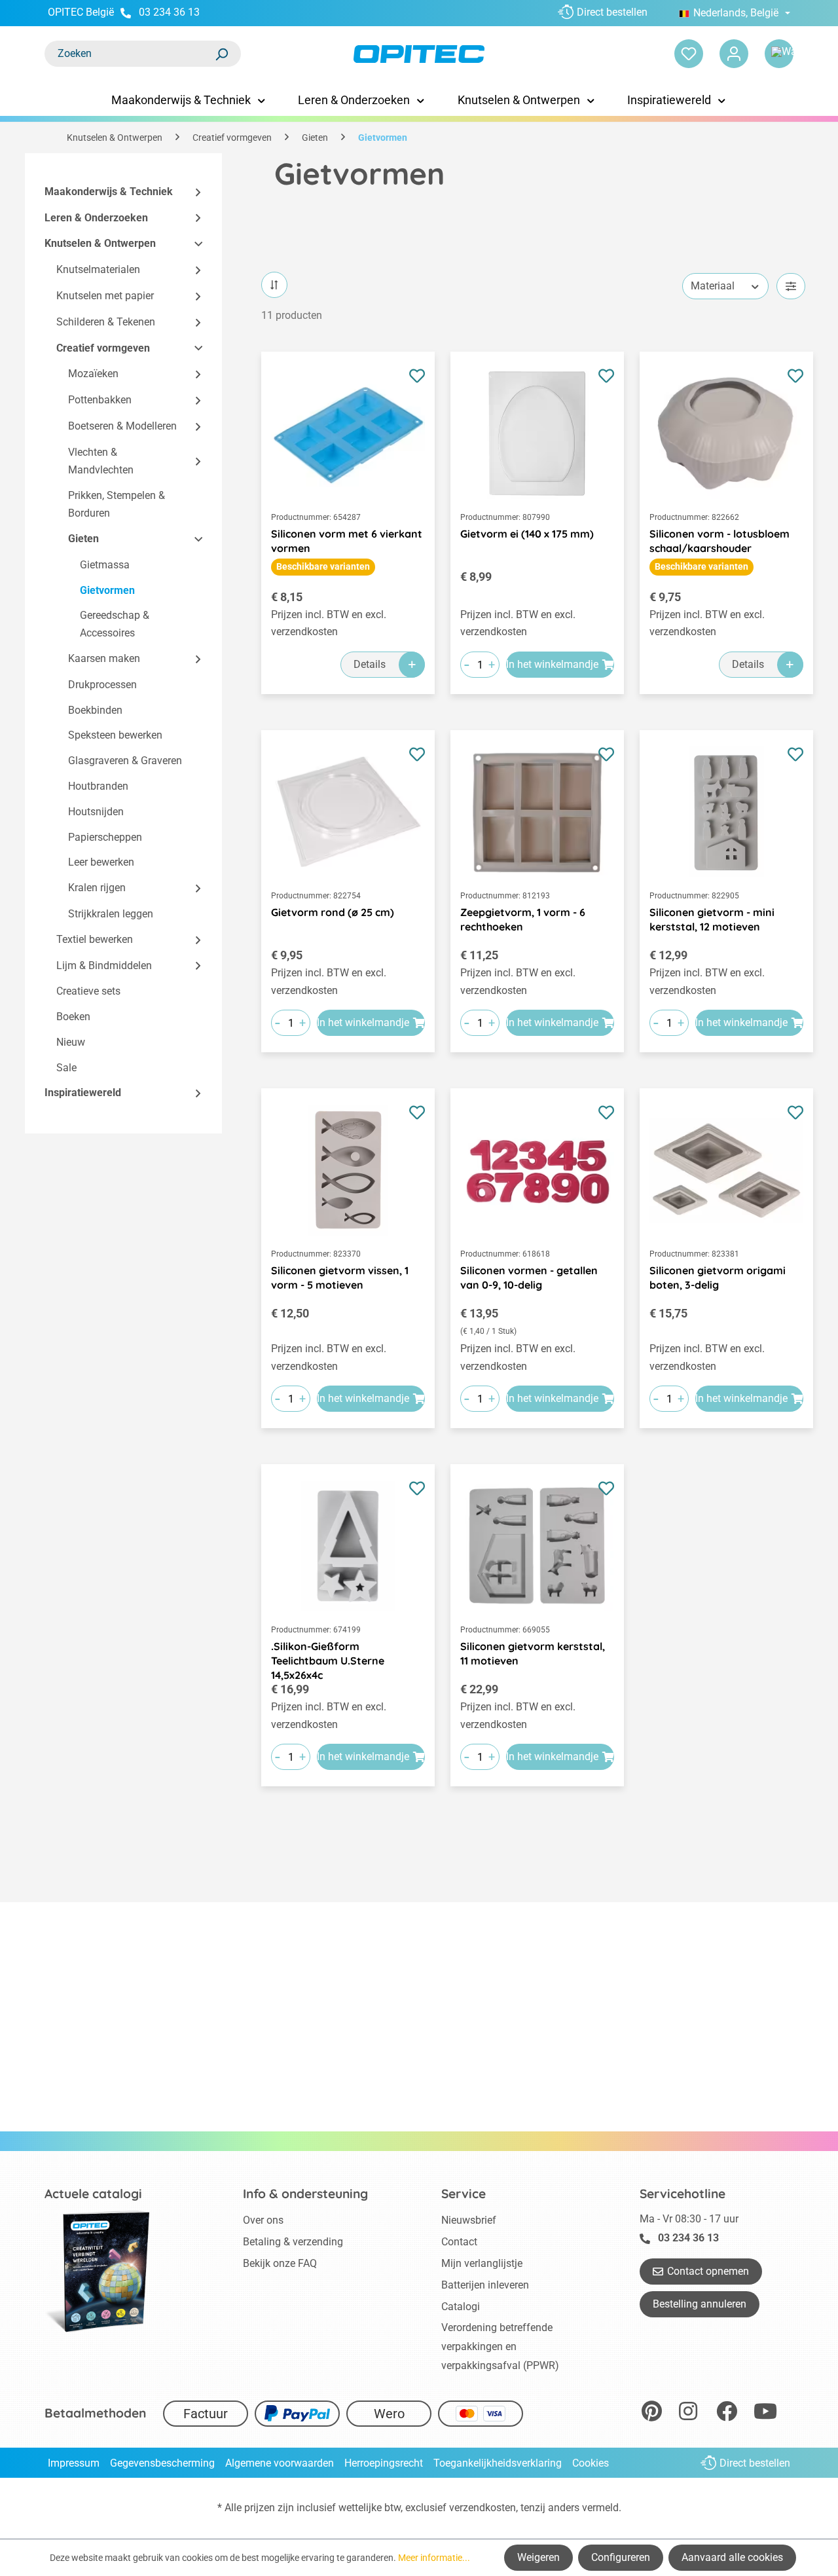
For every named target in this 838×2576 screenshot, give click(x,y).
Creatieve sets (88, 992)
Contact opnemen (708, 2271)
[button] (192, 192)
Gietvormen (107, 590)
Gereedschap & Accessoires (115, 625)
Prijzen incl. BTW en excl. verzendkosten (329, 623)
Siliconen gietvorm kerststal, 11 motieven (533, 1653)
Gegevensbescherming (162, 2463)
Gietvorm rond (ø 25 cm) (333, 912)
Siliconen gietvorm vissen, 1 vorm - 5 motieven (340, 1278)
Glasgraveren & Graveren (125, 761)
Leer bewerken (101, 863)
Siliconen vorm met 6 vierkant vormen (347, 541)
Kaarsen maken (104, 658)
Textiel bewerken (95, 939)
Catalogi (461, 2307)
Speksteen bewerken (115, 736)
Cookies (591, 2463)
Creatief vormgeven (103, 348)
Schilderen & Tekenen (106, 322)
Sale (66, 1068)
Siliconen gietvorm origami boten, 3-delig (718, 1278)
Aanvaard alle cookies (732, 2557)
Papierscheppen (105, 837)
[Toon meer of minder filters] (791, 286)
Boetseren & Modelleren (122, 426)
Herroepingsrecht (384, 2463)
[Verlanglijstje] (689, 54)
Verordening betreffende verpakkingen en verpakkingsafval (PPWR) (500, 2346)
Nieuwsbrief (469, 2220)
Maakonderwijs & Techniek (109, 192)
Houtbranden (98, 786)
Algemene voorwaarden (280, 2463)
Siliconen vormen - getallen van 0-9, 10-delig (529, 1278)
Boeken (73, 1017)
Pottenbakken (100, 400)
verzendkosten (483, 2508)
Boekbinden (95, 710)
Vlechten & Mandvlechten (101, 461)
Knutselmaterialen (98, 270)
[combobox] (130, 54)
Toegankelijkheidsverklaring (498, 2463)
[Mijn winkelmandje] (779, 54)
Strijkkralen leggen (111, 914)
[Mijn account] (734, 54)
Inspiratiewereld (83, 1093)
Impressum (74, 2463)
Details (370, 664)
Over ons (263, 2220)
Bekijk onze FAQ (280, 2263)
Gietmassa (105, 565)
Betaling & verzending (293, 2242)
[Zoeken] (221, 54)
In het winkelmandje (552, 664)
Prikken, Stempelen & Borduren (117, 505)
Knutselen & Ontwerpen (100, 244)
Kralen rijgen (97, 888)
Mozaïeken (93, 374)
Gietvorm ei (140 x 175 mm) (527, 534)
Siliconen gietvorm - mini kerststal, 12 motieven (712, 919)
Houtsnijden (96, 812)
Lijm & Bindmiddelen (104, 966)
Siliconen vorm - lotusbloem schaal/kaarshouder (720, 541)
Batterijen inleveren (485, 2285)
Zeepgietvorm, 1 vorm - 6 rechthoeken (523, 919)
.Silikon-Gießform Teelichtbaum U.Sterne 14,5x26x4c (328, 1654)
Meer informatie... (434, 2558)
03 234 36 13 (169, 12)
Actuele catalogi (93, 2194)
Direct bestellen (612, 12)
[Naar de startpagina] (419, 54)
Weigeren (538, 2557)
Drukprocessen (102, 685)
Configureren (621, 2557)
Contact (459, 2242)
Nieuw (71, 1042)
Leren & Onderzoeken (96, 218)
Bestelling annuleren (700, 2304)
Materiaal (713, 286)
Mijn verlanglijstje (482, 2263)
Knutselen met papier (105, 296)
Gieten (83, 539)
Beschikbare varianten (323, 566)
